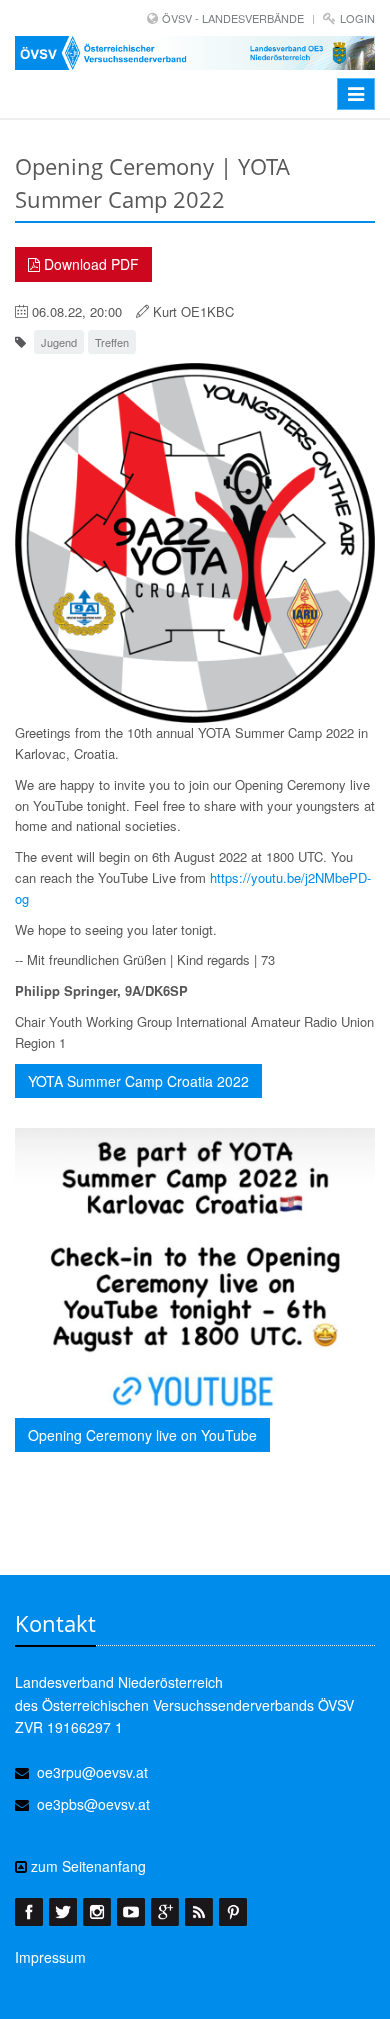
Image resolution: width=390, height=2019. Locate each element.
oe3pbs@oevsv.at (93, 1804)
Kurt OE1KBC (193, 311)
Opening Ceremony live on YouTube (142, 1435)
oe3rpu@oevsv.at (92, 1772)
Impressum (50, 1957)
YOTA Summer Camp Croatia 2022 (138, 1081)
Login (357, 18)
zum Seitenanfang (86, 1866)
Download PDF (89, 264)
